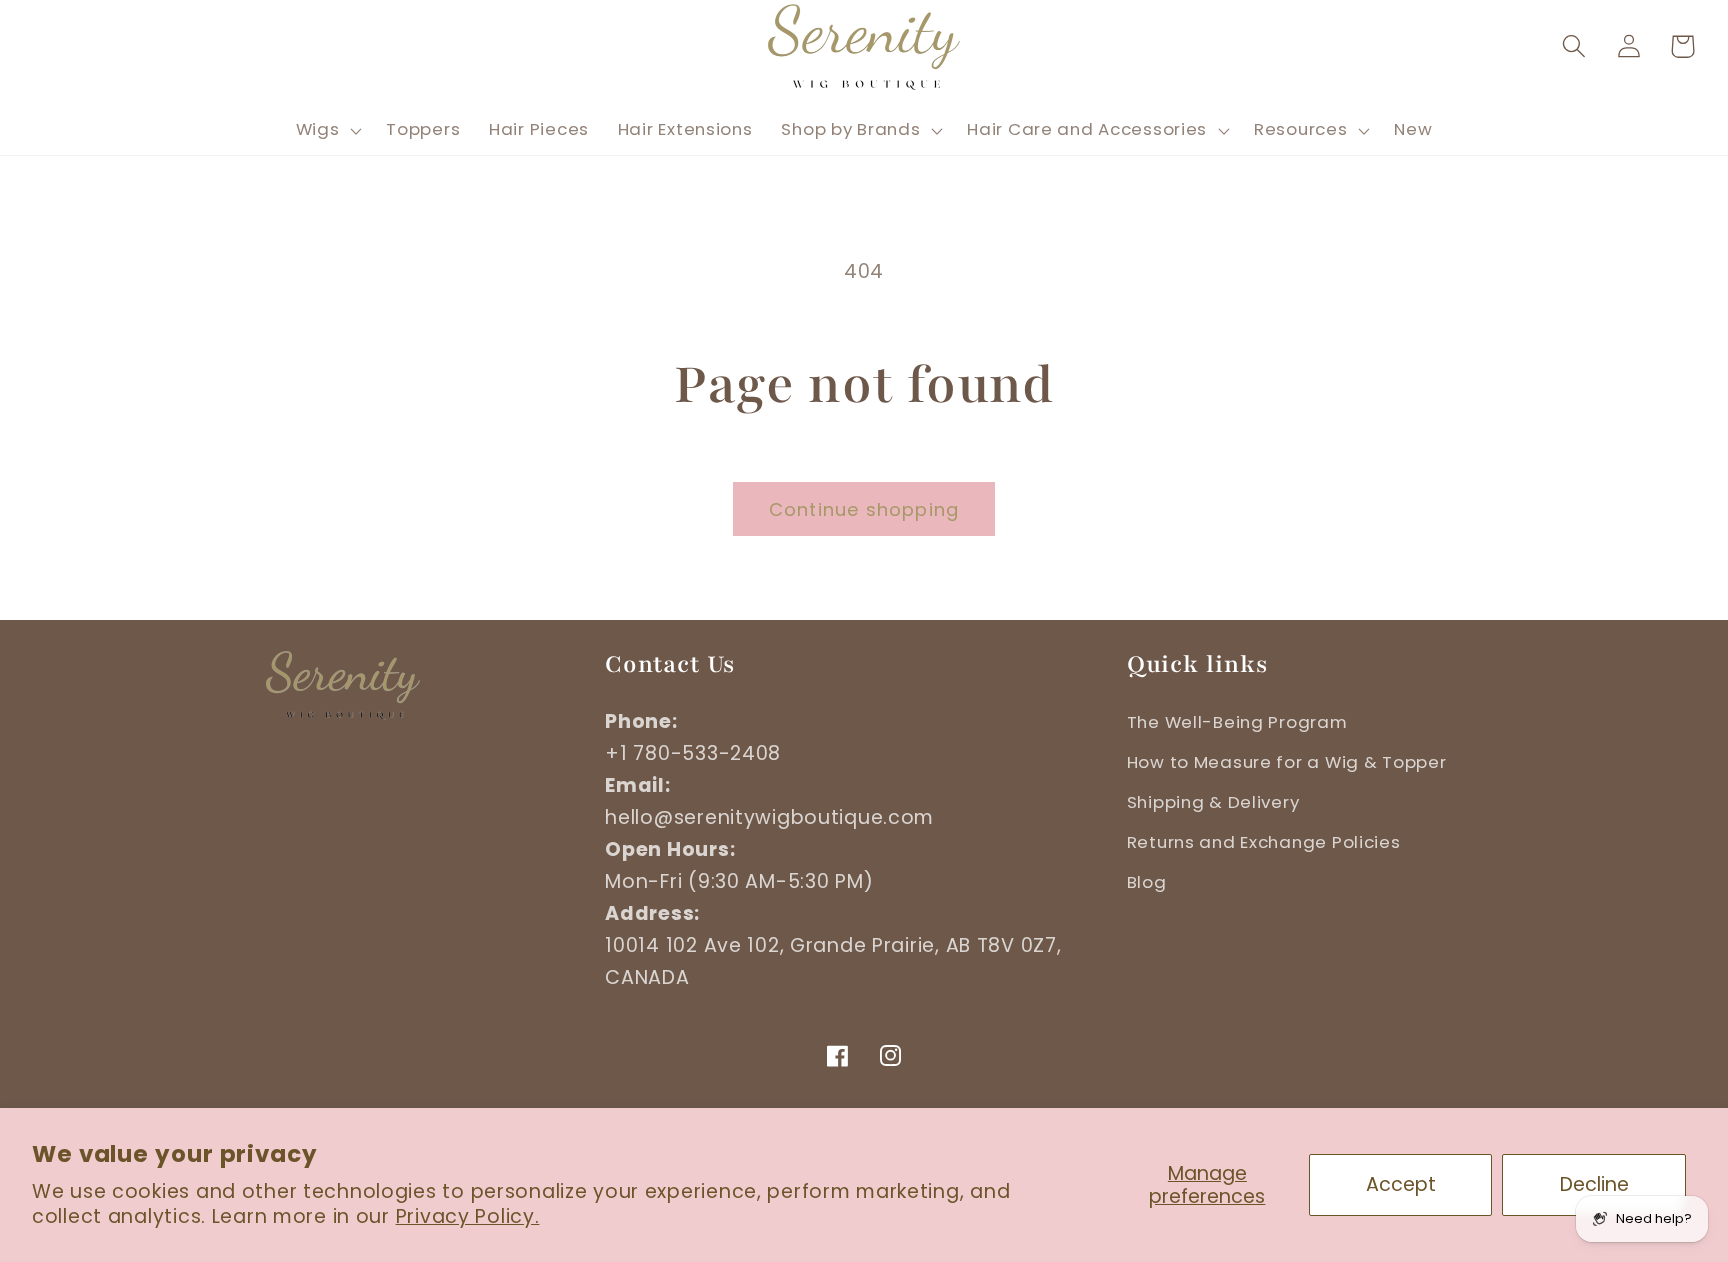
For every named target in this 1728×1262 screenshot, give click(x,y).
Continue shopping (864, 509)
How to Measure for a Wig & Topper (1287, 762)
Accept (1401, 1184)
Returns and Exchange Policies (1264, 842)
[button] (1573, 46)
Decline (1594, 1184)
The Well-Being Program (1237, 722)
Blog (1147, 882)
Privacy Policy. (468, 1216)
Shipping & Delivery (1213, 802)
